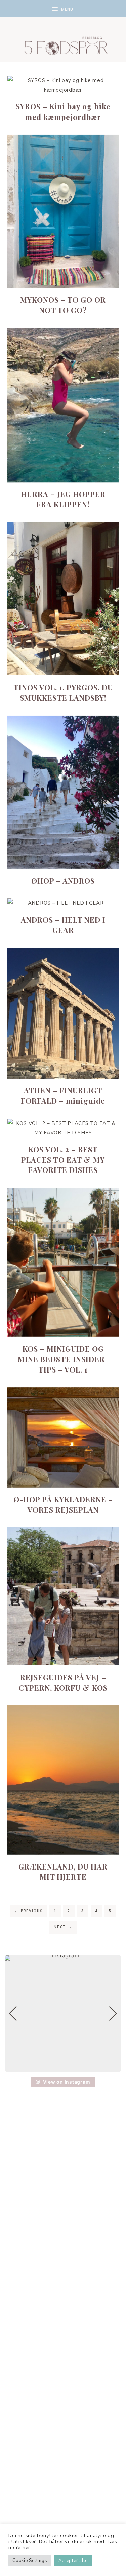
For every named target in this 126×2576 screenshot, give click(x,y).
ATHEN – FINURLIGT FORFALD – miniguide (63, 1096)
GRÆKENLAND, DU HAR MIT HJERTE (63, 1872)
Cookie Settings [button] (30, 2561)
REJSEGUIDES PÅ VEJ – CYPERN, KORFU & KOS (63, 1682)
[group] (63, 2013)
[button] (63, 9)
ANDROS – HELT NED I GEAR (63, 925)
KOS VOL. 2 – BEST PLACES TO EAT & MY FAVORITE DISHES (63, 1160)
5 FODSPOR (63, 44)
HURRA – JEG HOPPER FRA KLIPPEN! (63, 499)
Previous (29, 1911)
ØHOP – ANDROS (63, 881)
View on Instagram (67, 2082)
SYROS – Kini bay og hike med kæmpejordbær (63, 112)
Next (63, 1927)
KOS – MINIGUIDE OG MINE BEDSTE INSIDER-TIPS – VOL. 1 (63, 1359)
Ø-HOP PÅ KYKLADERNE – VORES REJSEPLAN (63, 1505)
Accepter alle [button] (73, 2561)
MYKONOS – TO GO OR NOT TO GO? (63, 305)
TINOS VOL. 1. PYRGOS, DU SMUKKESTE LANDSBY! (63, 692)
